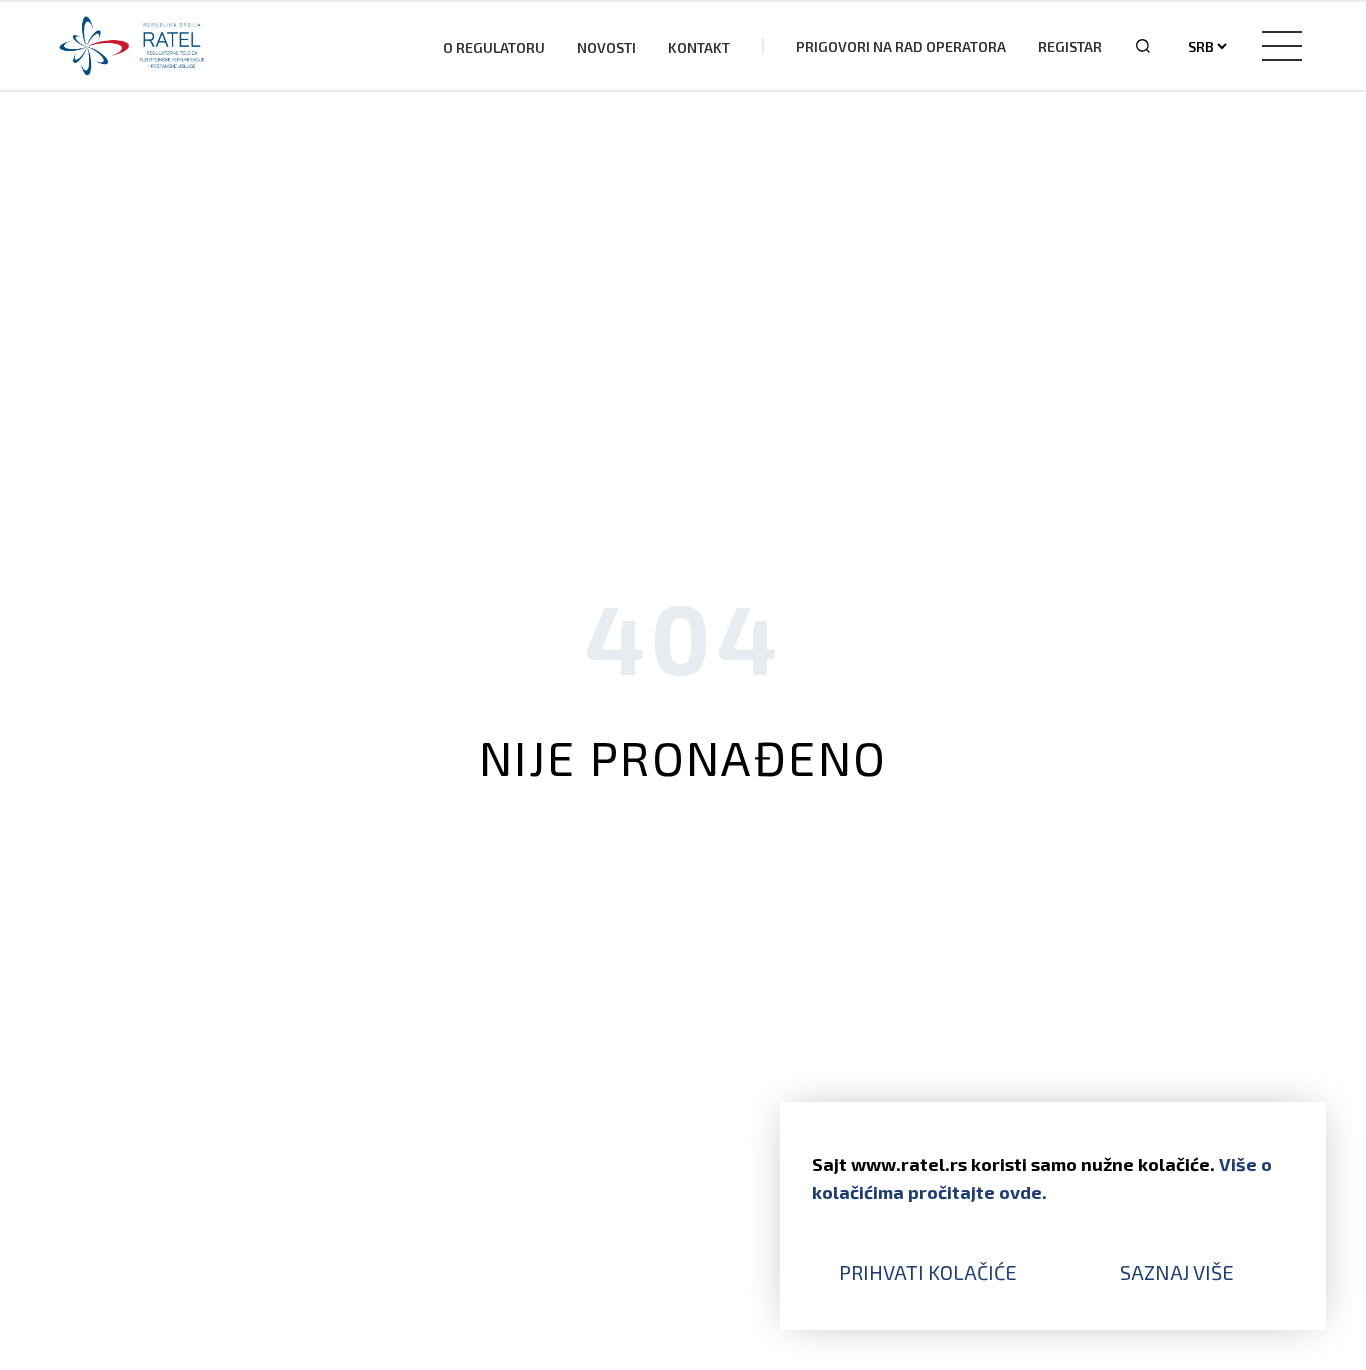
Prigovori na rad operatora (901, 46)
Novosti (606, 47)
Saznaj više (1177, 1272)
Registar (1070, 46)
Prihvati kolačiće (928, 1272)
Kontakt (699, 47)
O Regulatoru (494, 47)
